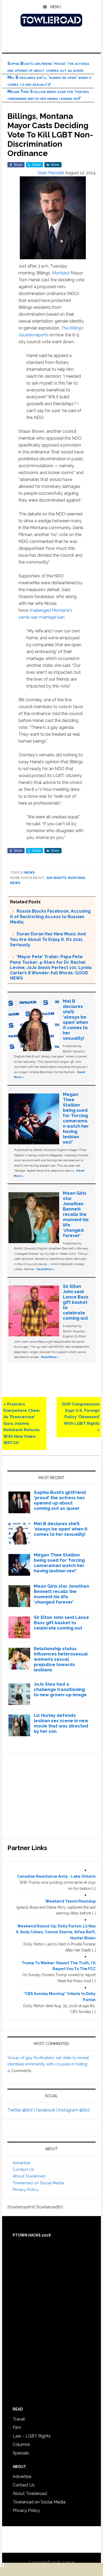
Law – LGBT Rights (32, 2436)
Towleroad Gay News (51, 20)
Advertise (21, 2163)
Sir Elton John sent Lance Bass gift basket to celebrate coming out (76, 1302)
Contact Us (23, 2169)
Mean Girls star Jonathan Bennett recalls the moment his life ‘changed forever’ (76, 1214)
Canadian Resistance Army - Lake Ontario (56, 1876)
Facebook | (47, 2110)
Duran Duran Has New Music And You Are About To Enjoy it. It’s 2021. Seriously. (48, 939)
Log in (69, 2562)
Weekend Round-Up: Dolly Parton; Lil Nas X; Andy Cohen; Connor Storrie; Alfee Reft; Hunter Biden (56, 1932)
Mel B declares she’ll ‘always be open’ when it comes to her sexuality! (75, 1020)
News (29, 873)
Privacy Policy (26, 2190)
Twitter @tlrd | (22, 2110)
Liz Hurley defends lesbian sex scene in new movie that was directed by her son (61, 1723)
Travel (19, 2419)
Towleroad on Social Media (38, 2183)
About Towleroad (29, 2176)
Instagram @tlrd (74, 2110)
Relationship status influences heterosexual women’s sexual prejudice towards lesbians (61, 1659)
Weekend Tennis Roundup (71, 1901)
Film (17, 2428)
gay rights (56, 878)
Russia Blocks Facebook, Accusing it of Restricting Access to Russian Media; (50, 917)
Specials (21, 2453)
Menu (55, 7)
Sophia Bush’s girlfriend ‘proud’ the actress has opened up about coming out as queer (60, 1500)
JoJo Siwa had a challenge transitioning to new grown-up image (60, 1689)
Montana (61, 273)
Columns (21, 2445)
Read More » (46, 1269)
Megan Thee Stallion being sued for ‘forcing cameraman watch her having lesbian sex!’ (76, 1118)
